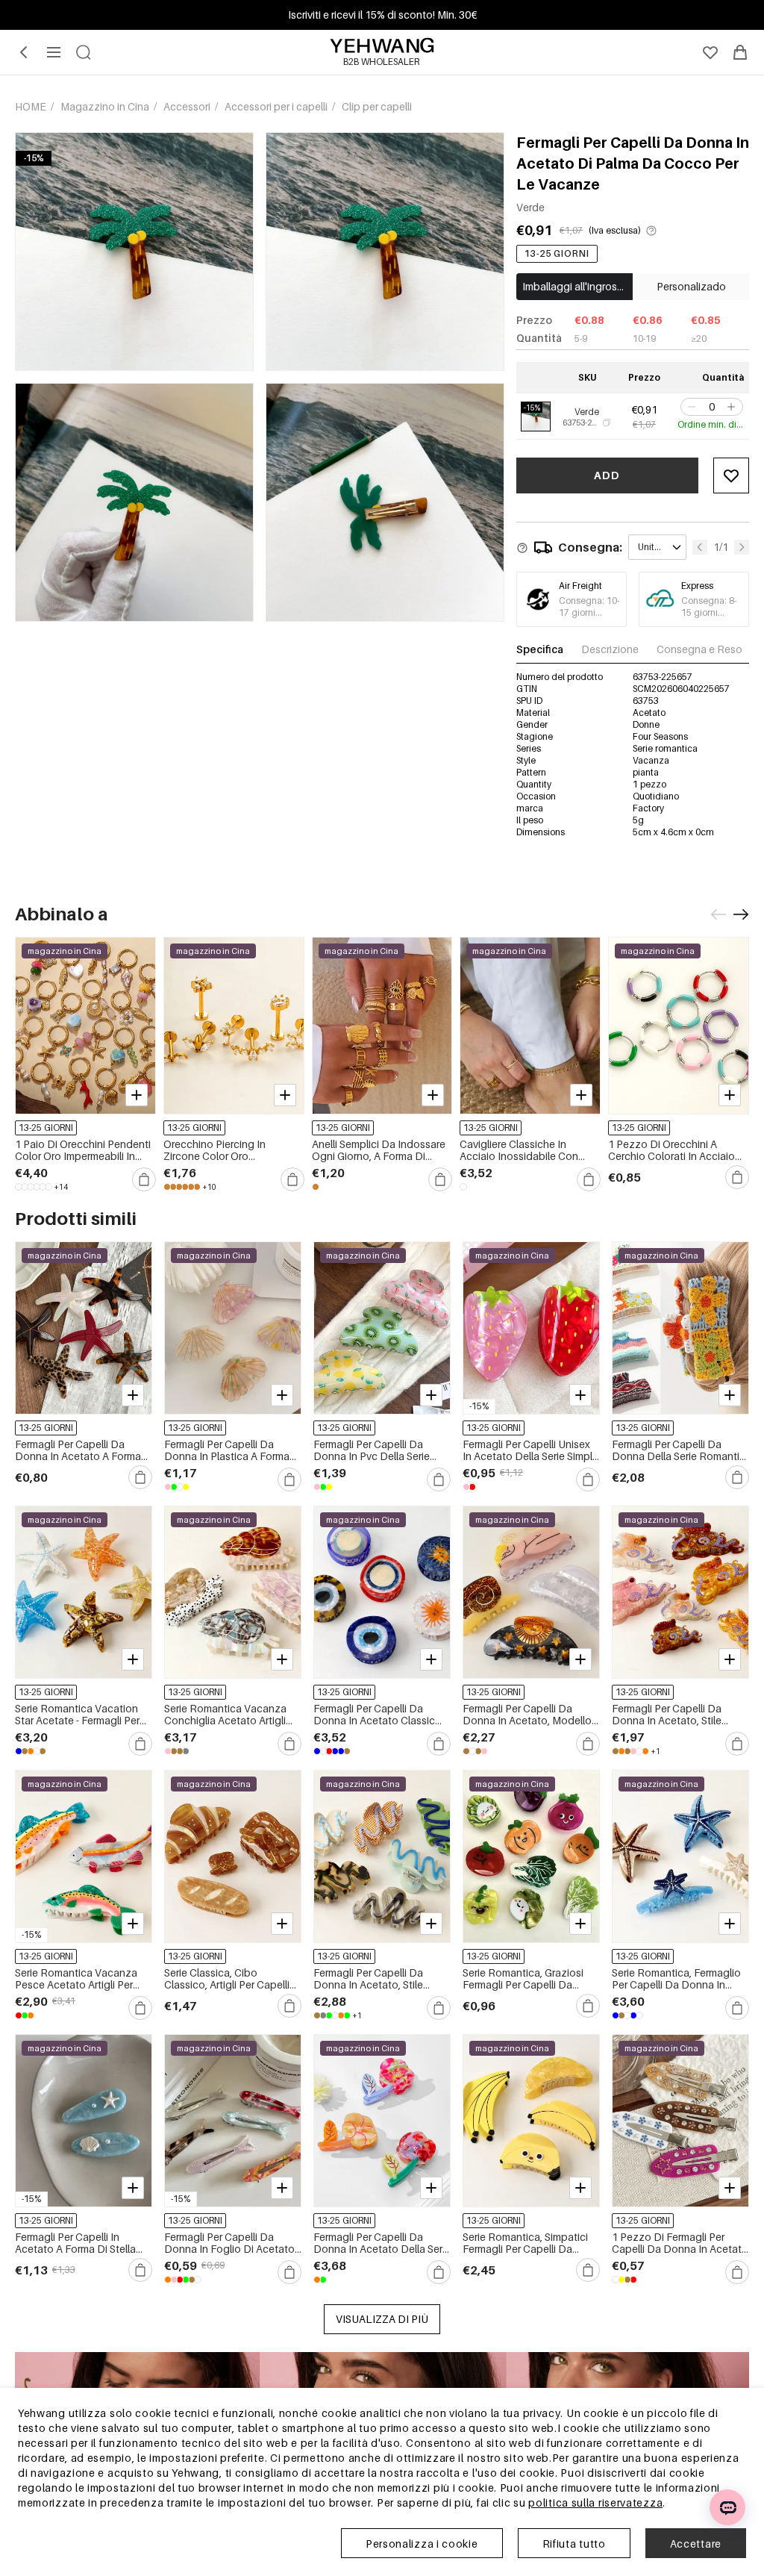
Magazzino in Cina (106, 106)
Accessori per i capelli (277, 106)
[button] (690, 407)
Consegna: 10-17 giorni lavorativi (589, 612)
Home (32, 106)
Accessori (188, 106)
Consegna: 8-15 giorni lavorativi (709, 612)
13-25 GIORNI (557, 253)
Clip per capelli (377, 106)
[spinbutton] (712, 407)
